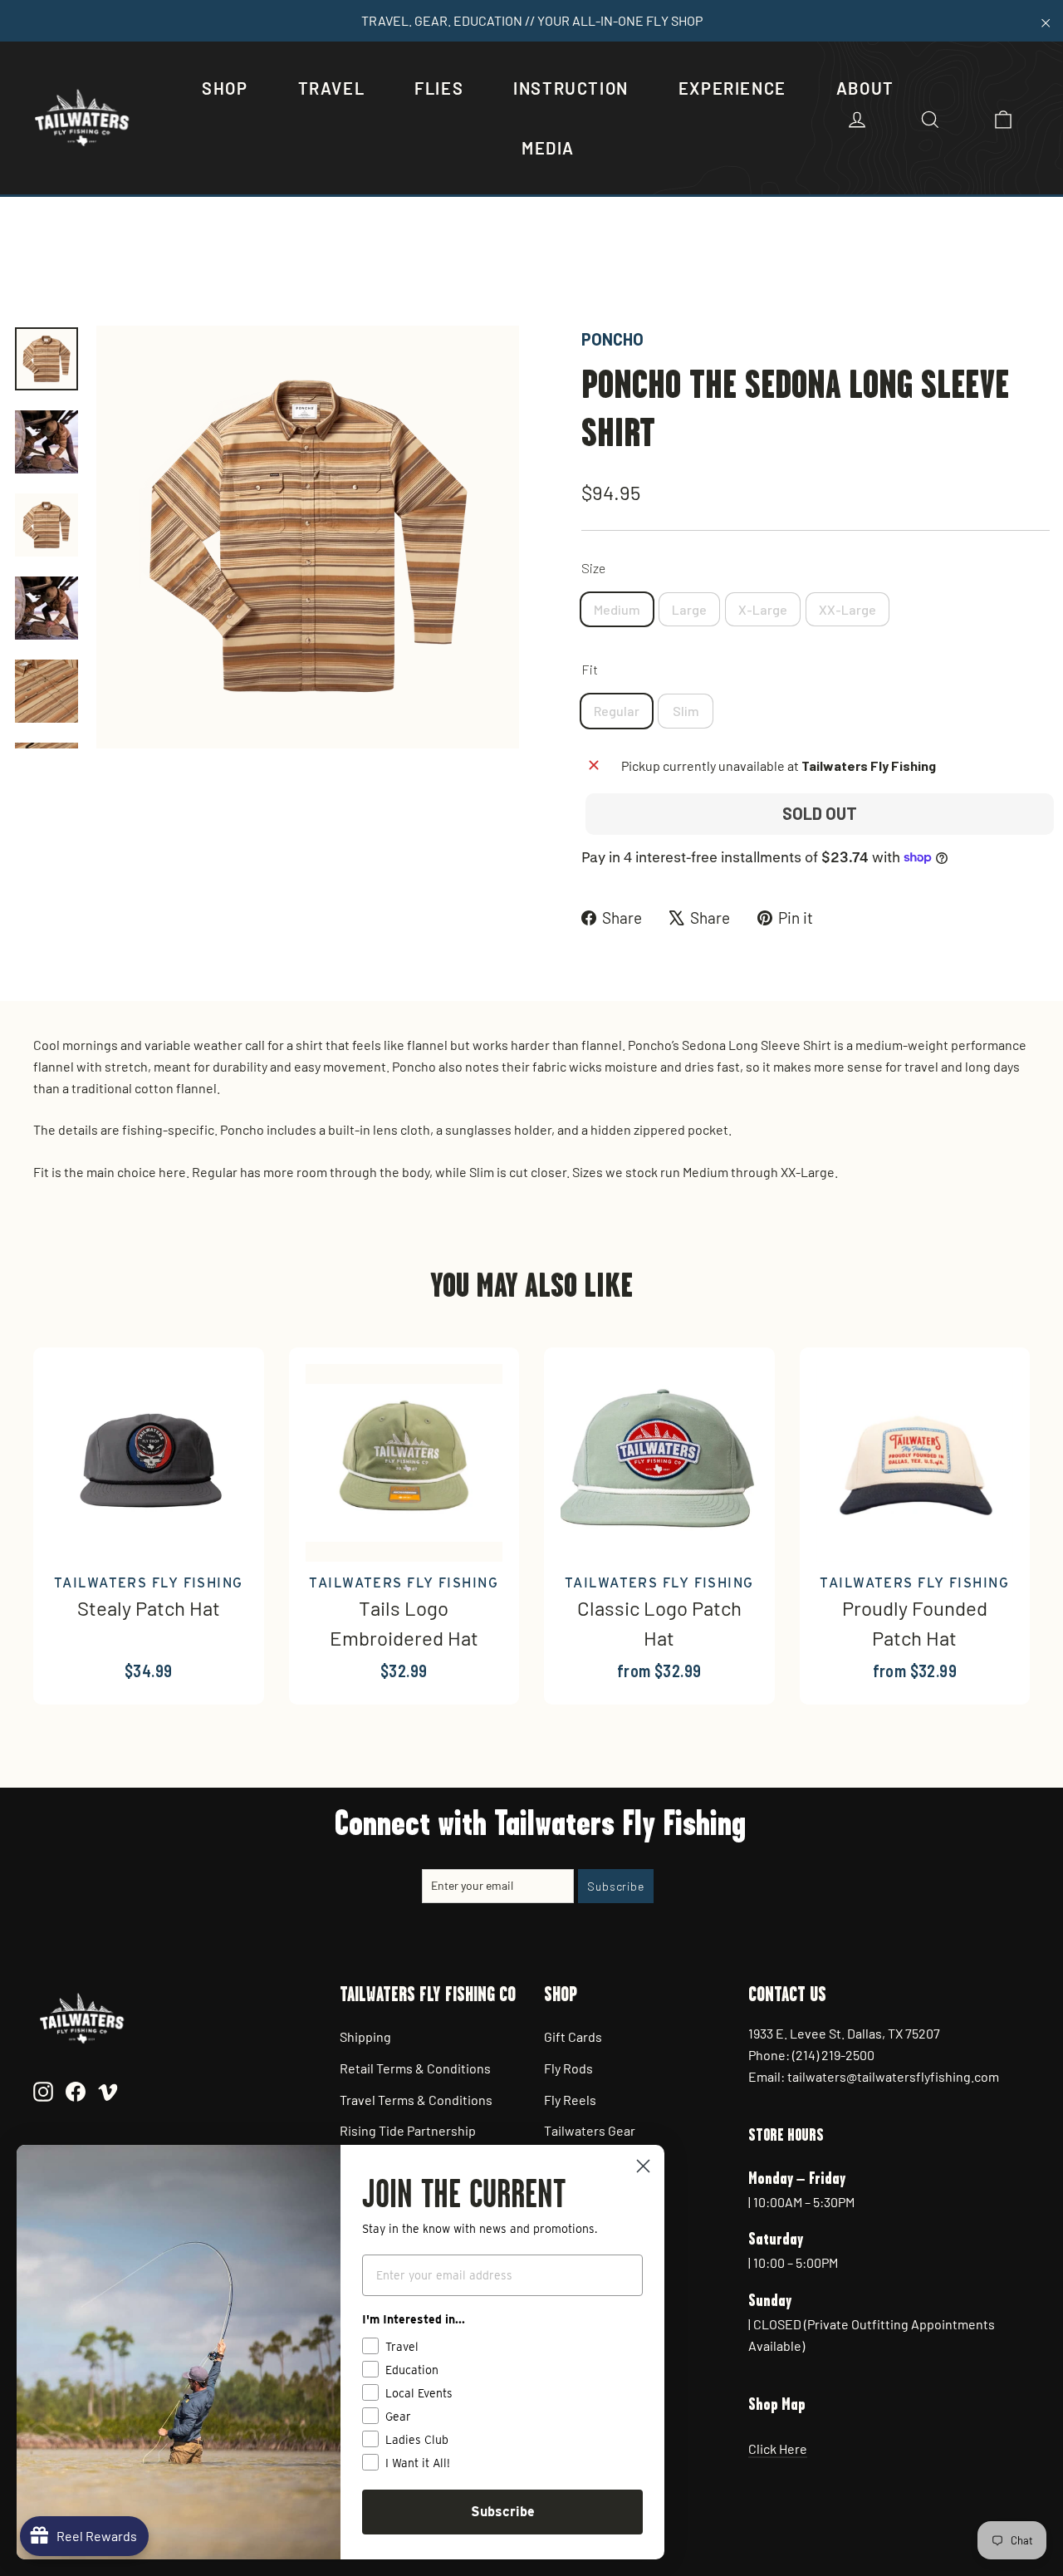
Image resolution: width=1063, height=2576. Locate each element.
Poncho (612, 339)
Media (548, 148)
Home (31, 270)
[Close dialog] (643, 2166)
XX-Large (847, 609)
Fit (590, 669)
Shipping (365, 2036)
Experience (732, 88)
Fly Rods (568, 2068)
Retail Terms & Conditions (415, 2068)
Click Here (778, 2448)
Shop (225, 88)
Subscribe (503, 2512)
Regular (617, 711)
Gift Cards (573, 2036)
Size (593, 568)
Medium (617, 609)
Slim (686, 711)
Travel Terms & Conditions (416, 2100)
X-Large (763, 609)
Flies (439, 88)
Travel (332, 88)
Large (689, 609)
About (865, 88)
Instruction (571, 88)
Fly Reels (570, 2100)
